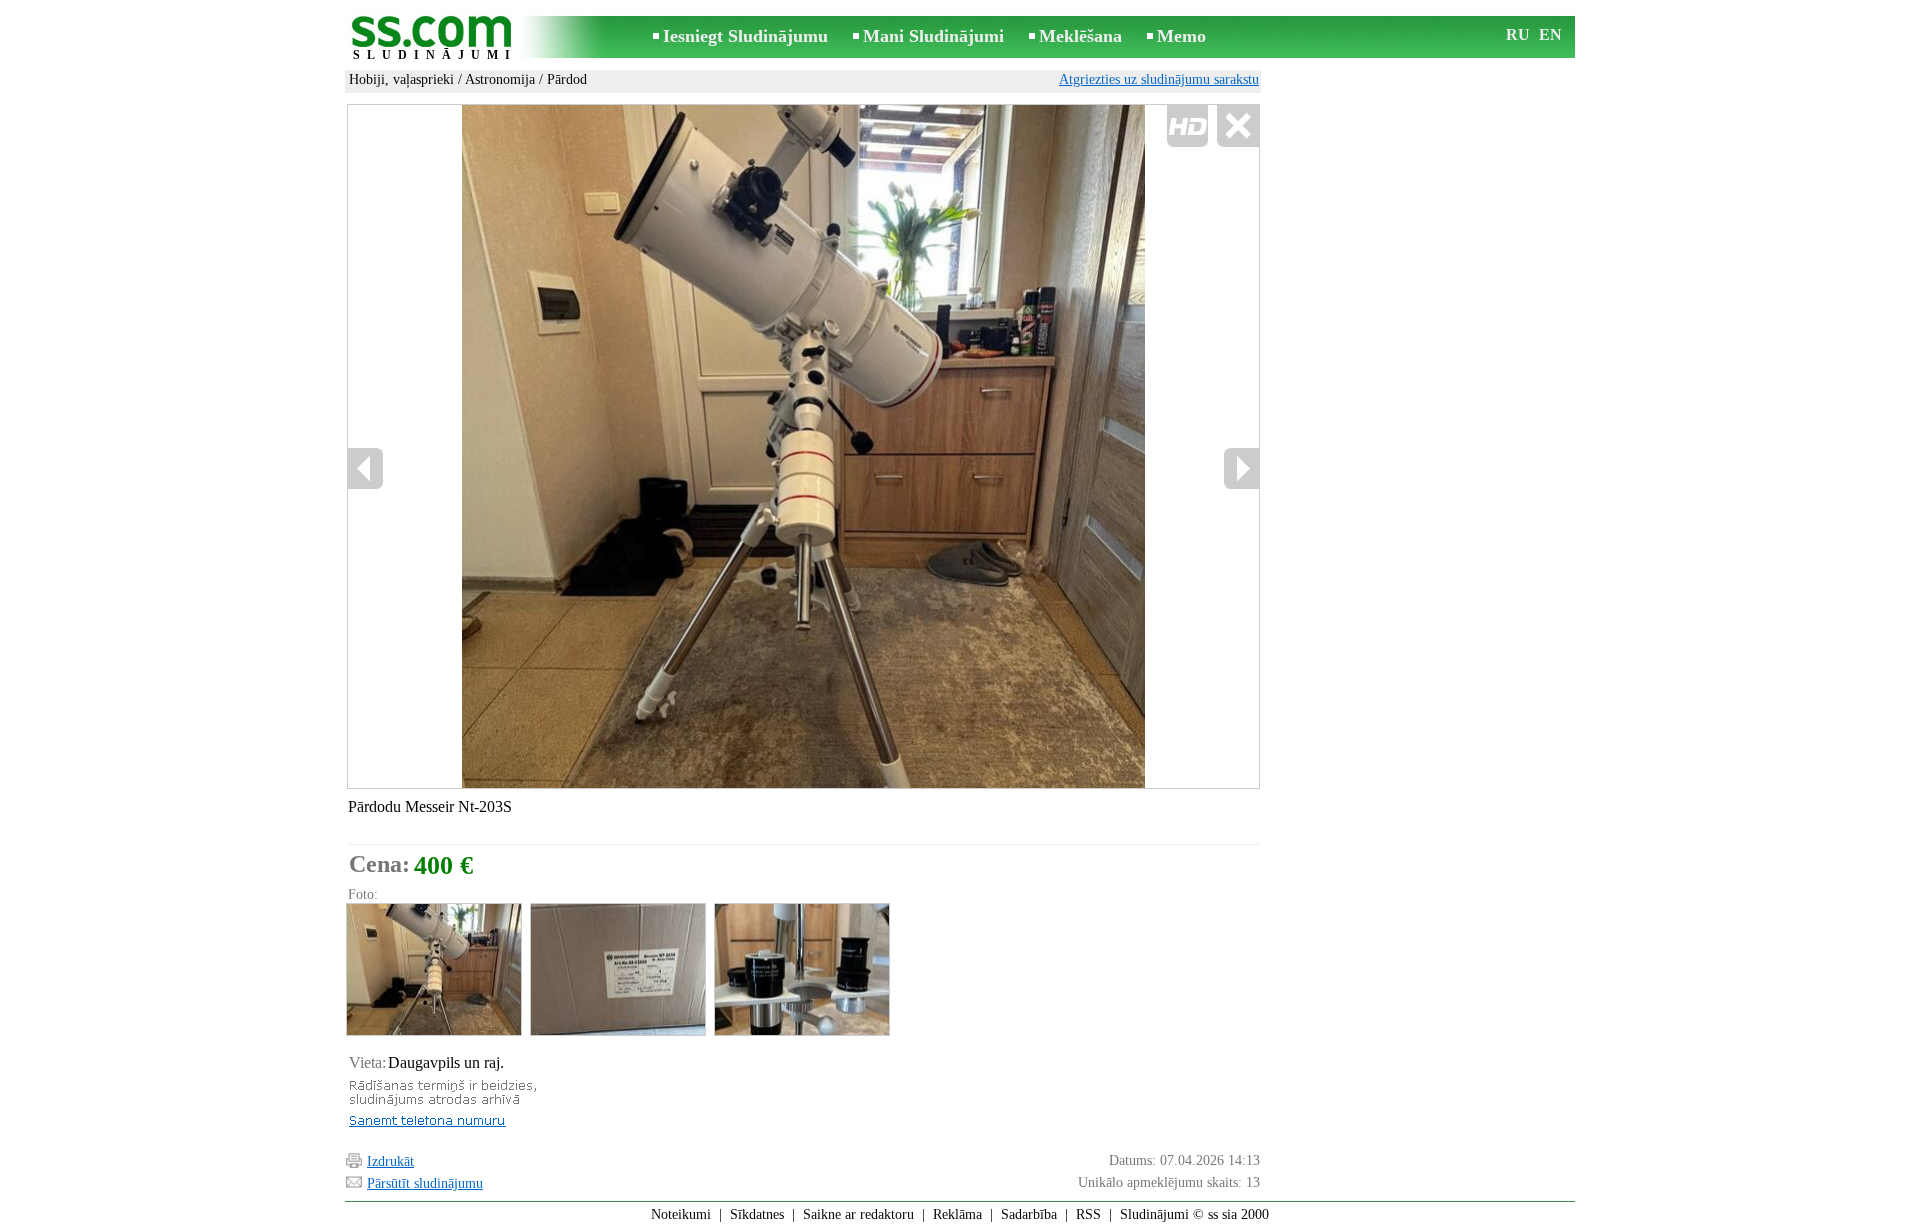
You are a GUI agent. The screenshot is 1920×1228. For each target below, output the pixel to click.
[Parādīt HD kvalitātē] (803, 446)
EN (1550, 34)
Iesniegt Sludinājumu (745, 36)
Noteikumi (681, 1214)
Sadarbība (1029, 1214)
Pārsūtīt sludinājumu (425, 1183)
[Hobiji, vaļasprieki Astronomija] (433, 969)
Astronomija (500, 79)
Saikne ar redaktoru (858, 1214)
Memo (1181, 36)
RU (1518, 34)
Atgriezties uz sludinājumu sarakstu (1159, 79)
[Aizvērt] (1237, 126)
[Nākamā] (1241, 468)
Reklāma (957, 1214)
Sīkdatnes (757, 1214)
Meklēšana (1080, 36)
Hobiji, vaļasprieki (401, 79)
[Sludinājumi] (435, 38)
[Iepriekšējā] (366, 468)
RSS (1088, 1214)
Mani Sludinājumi (933, 36)
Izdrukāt (390, 1161)
